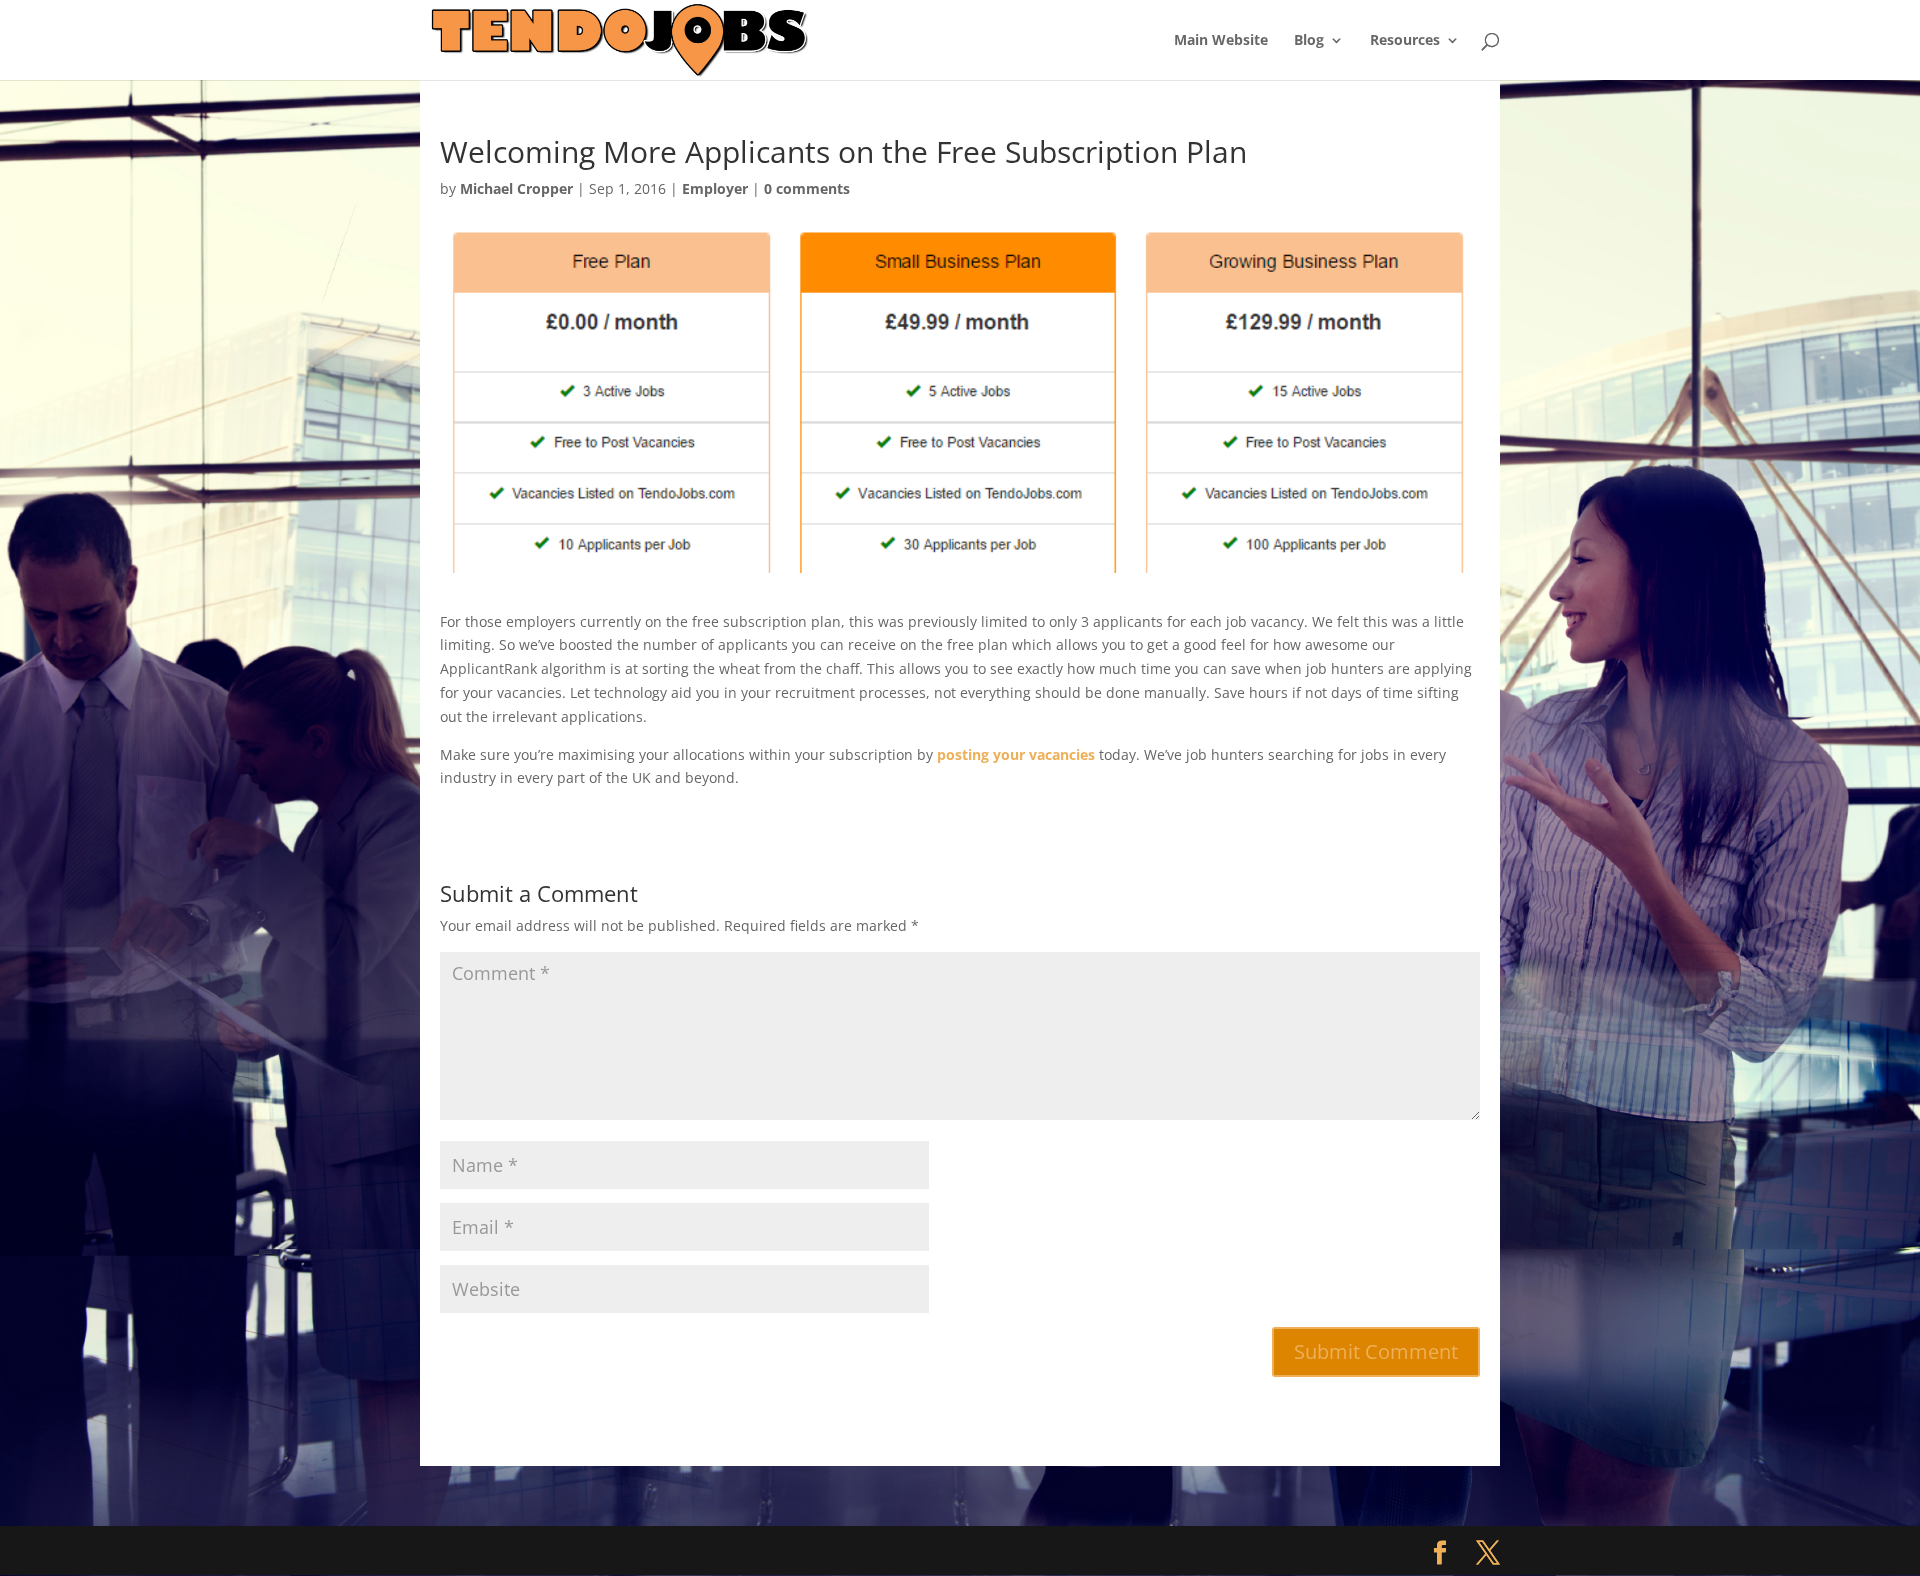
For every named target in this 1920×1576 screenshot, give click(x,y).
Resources (1405, 41)
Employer (715, 188)
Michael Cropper (516, 188)
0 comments (807, 188)
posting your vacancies (1016, 754)
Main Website (1221, 41)
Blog (1309, 41)
